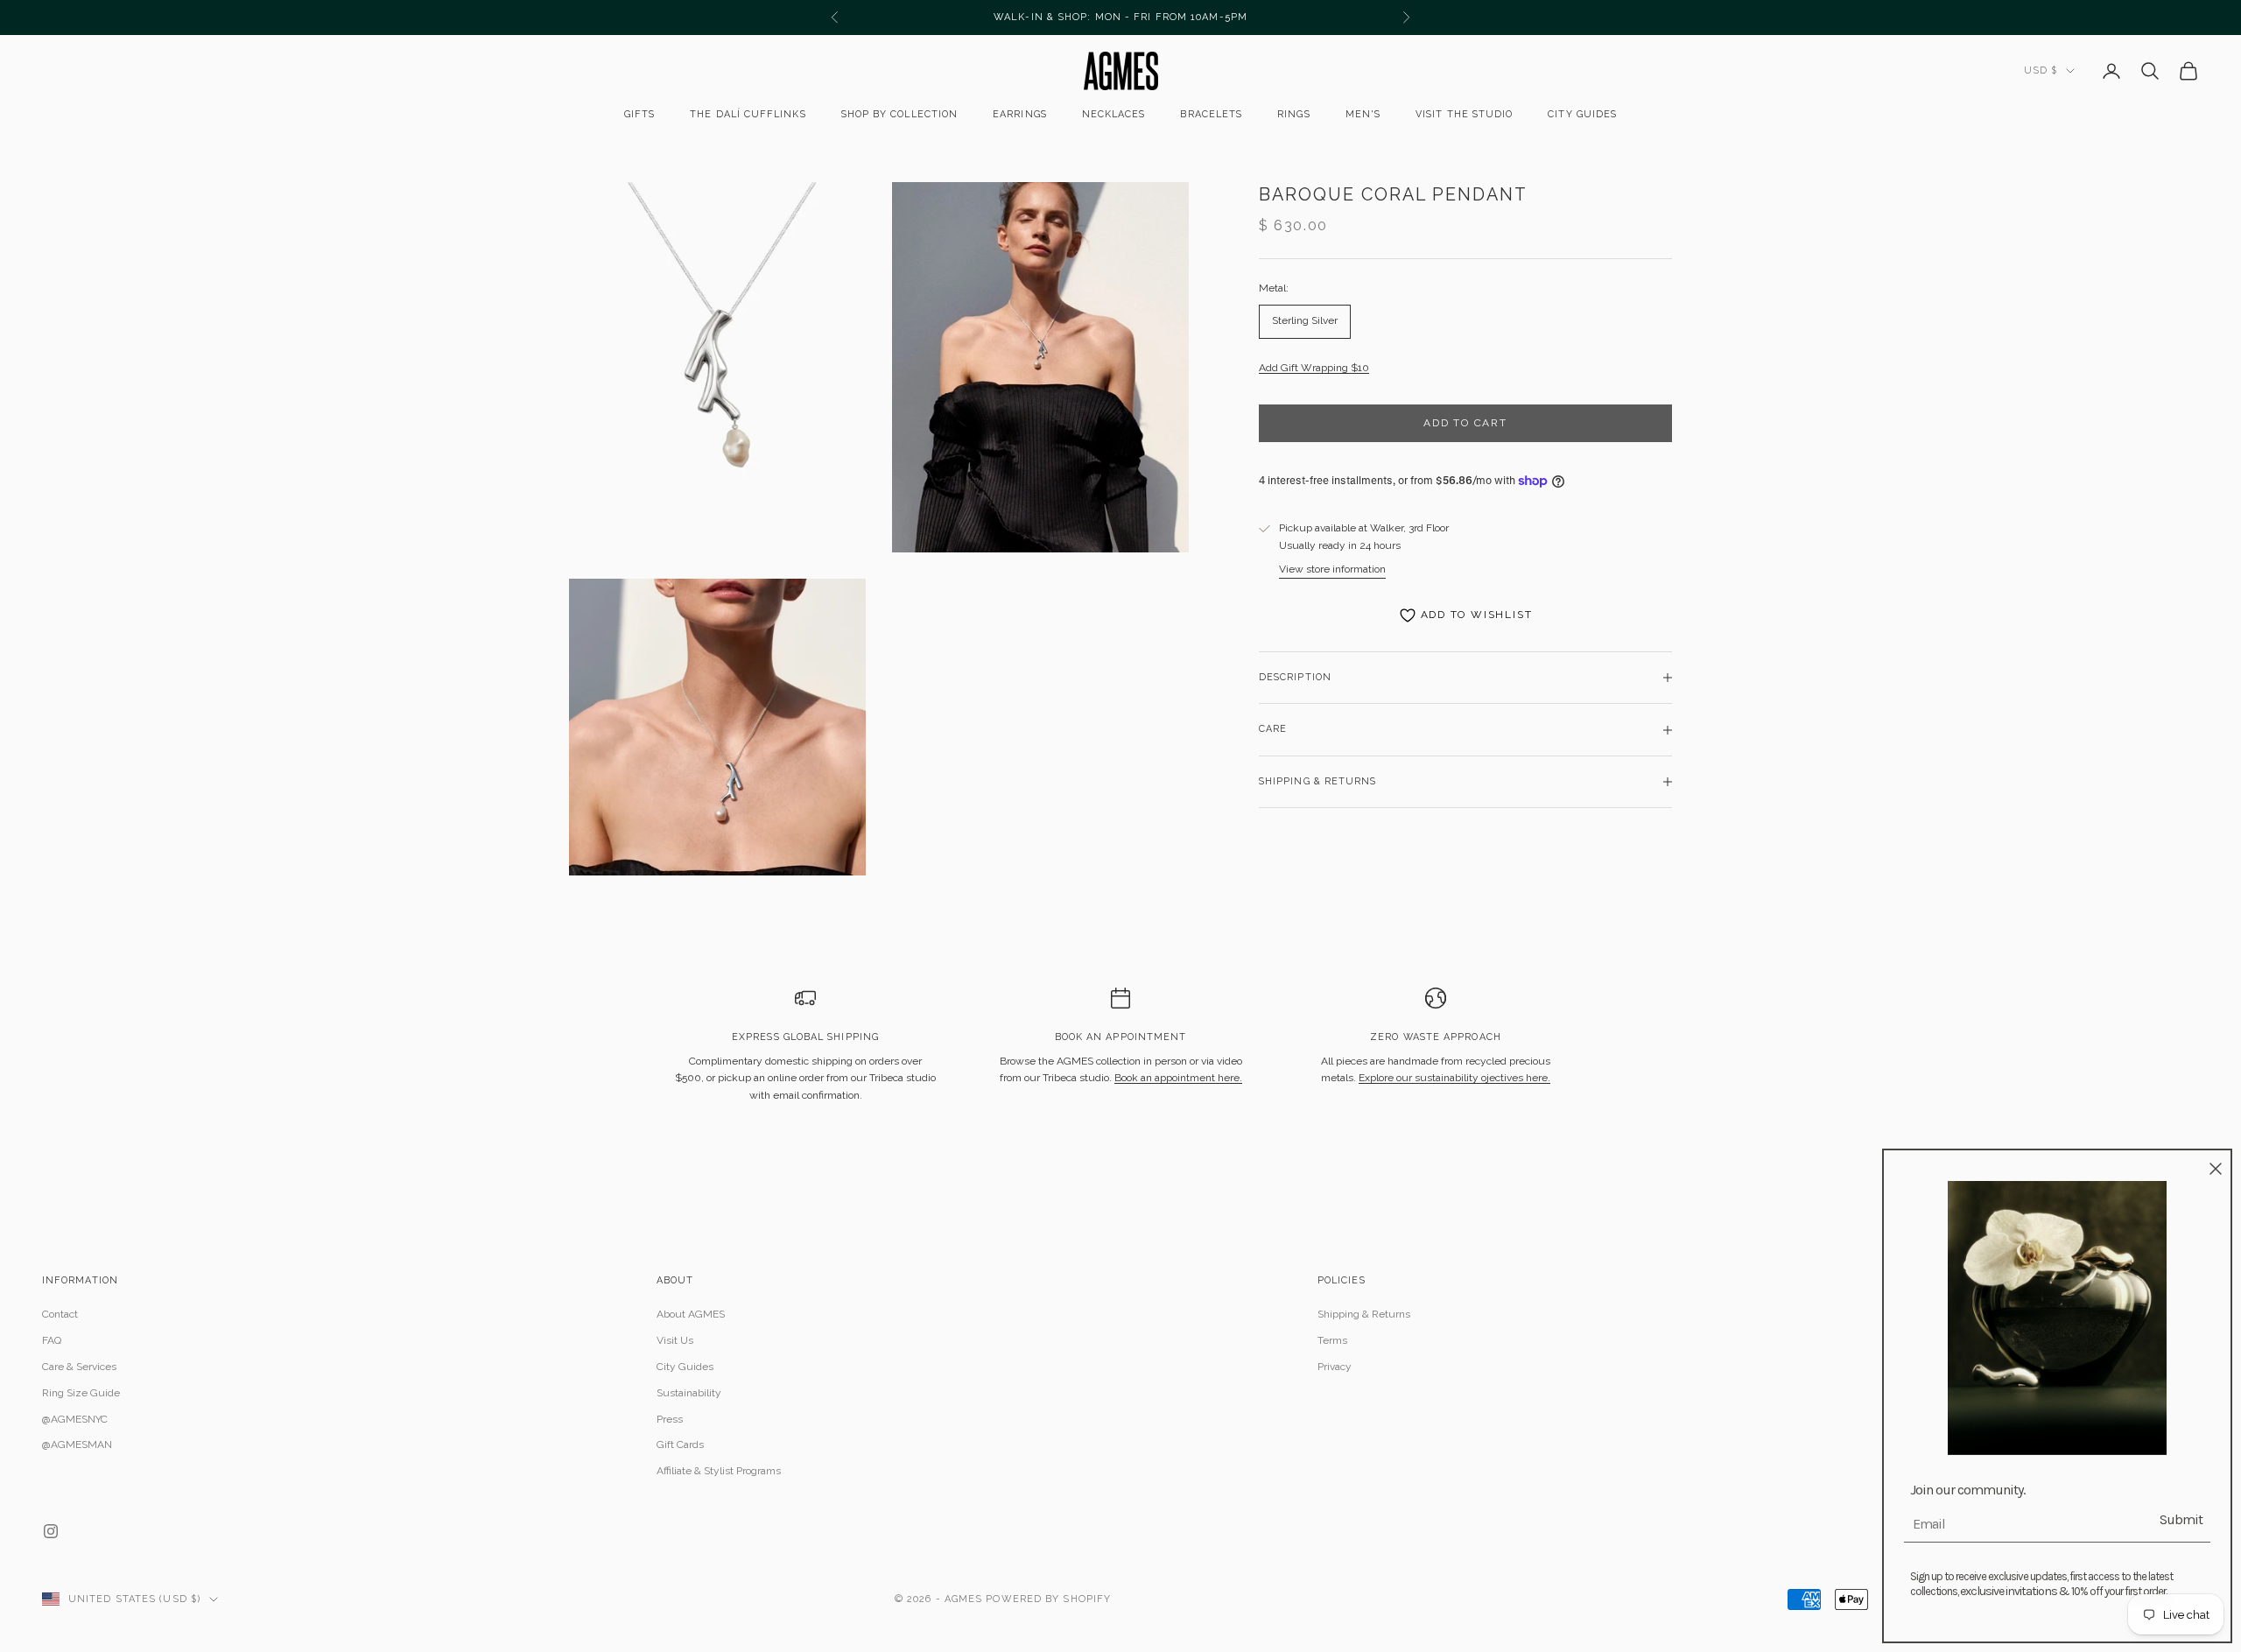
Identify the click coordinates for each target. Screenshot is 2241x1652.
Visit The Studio (1464, 114)
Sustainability (689, 1393)
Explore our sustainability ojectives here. (1454, 1078)
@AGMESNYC (75, 1419)
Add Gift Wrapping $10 (1314, 368)
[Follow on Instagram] (51, 1531)
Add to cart (1465, 423)
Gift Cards (680, 1445)
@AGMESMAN (77, 1445)
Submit (2181, 1519)
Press (670, 1419)
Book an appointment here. (1178, 1078)
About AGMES (691, 1314)
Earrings (1020, 114)
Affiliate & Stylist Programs (719, 1471)
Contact (60, 1314)
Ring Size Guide (81, 1393)
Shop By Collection (899, 114)
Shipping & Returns (1364, 1314)
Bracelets (1211, 114)
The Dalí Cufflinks (748, 114)
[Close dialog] (2216, 1169)
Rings (1293, 114)
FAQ (52, 1340)
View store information (1332, 569)
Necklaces (1114, 114)
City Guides (1582, 114)
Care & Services (79, 1367)
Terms (1332, 1340)
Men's (1363, 114)
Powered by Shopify (1048, 1599)
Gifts (639, 114)
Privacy (1335, 1367)
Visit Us (675, 1340)
